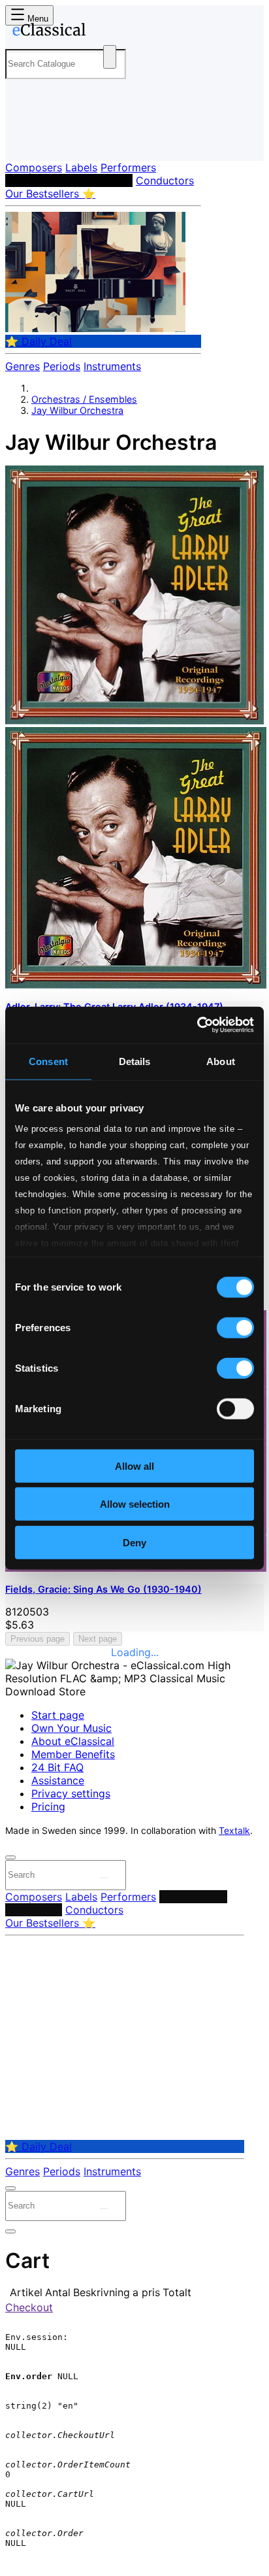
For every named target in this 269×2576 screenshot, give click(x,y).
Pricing (48, 1806)
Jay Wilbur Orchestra (77, 410)
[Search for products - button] (110, 57)
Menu (37, 19)
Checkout (29, 2307)
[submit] (104, 1878)
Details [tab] (135, 1061)
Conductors (165, 180)
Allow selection (135, 1504)
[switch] (235, 1327)
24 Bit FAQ (57, 1767)
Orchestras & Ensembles (69, 180)
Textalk (234, 1831)
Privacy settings (71, 1793)
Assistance (58, 1780)
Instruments (112, 366)
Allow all (134, 1466)
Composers (34, 167)
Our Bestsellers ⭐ (50, 194)
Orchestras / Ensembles (84, 399)
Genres (23, 366)
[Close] (10, 1857)
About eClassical (73, 1741)
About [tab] (221, 1061)
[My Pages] (23, 140)
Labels (81, 167)
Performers (128, 167)
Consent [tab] (48, 1061)
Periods (62, 366)
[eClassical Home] (132, 32)
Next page (98, 1639)
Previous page (38, 1639)
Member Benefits (73, 1754)
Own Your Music (71, 1728)
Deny (134, 1542)
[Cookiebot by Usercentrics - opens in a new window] (197, 1025)
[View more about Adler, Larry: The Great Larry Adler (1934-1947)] (134, 720)
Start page (58, 1715)
